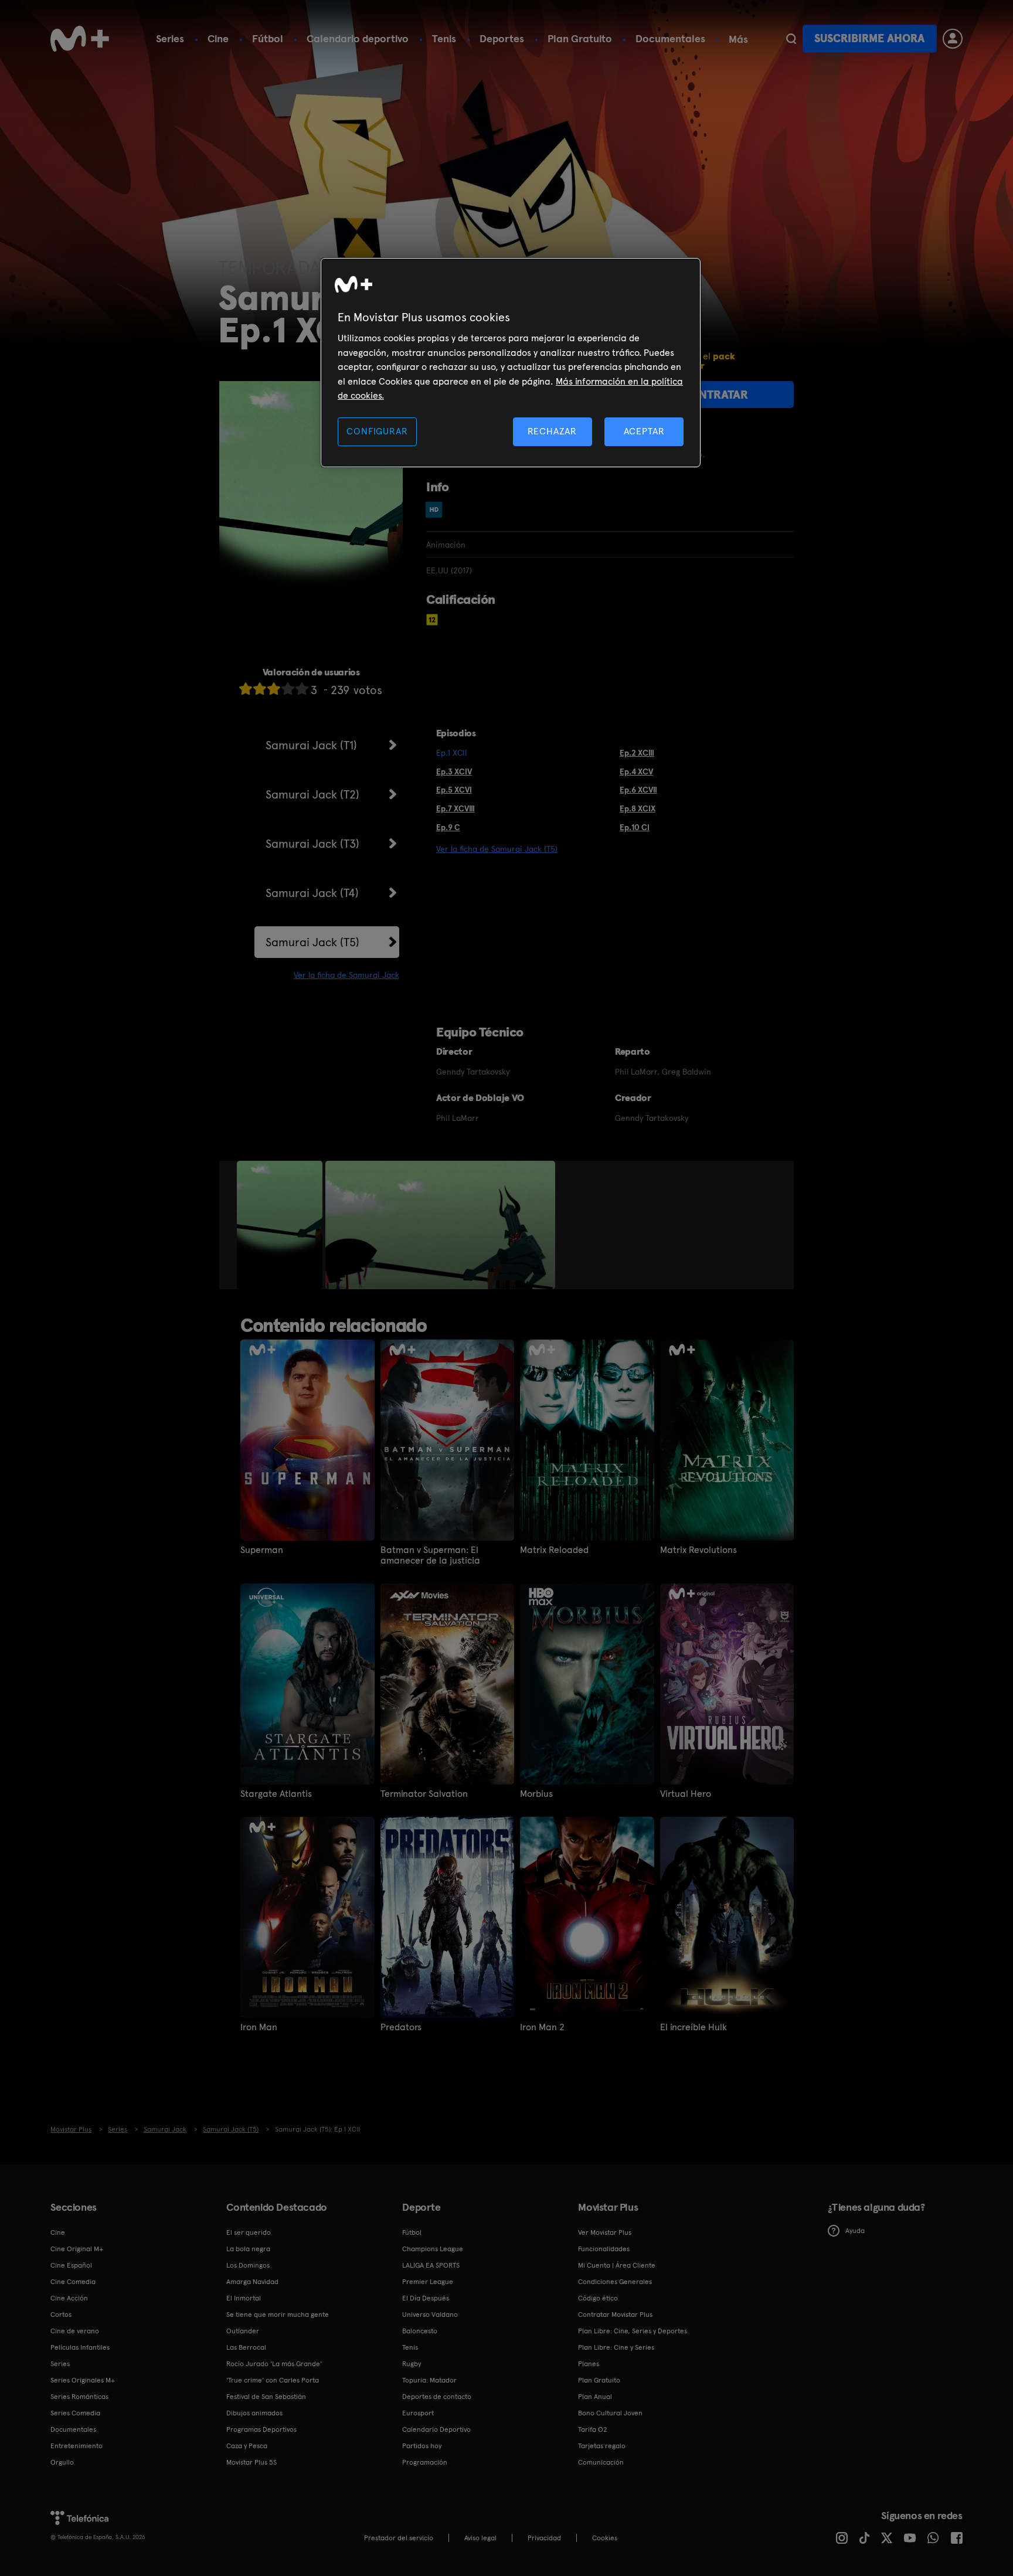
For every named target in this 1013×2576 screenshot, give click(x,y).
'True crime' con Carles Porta (273, 2380)
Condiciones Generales (615, 2282)
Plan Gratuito (580, 38)
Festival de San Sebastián (266, 2397)
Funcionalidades (604, 2249)
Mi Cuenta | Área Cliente (617, 2265)
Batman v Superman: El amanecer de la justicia (430, 1555)
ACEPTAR (644, 431)
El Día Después (426, 2298)
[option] (281, 1225)
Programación (425, 2462)
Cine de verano (75, 2331)
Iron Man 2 (542, 2027)
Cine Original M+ (77, 2249)
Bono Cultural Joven (610, 2413)
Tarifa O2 (593, 2429)
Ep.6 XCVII (638, 790)
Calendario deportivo (358, 38)
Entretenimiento (77, 2446)
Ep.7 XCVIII (455, 808)
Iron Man (259, 2027)
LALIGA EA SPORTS (431, 2265)
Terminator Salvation (424, 1794)
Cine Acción (69, 2298)
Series (170, 38)
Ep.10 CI (635, 827)
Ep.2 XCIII (637, 753)
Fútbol (268, 38)
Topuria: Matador (429, 2380)
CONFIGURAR (377, 431)
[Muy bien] (302, 689)
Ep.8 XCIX (638, 808)
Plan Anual (595, 2397)
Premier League (428, 2282)
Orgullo (62, 2462)
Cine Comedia (73, 2282)
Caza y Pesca (247, 2446)
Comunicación (601, 2462)
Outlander (243, 2331)
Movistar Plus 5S (251, 2462)
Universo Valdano (430, 2315)
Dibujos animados (254, 2413)
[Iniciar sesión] (953, 39)
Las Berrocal (246, 2347)
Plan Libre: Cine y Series (616, 2347)
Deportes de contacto (437, 2397)
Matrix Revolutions (698, 1550)
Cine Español (71, 2265)
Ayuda (855, 2231)
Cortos (61, 2315)
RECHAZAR (552, 431)
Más (738, 39)
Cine (218, 38)
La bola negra (248, 2249)
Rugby (412, 2364)
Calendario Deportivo (436, 2429)
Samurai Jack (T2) (312, 794)
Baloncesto (420, 2331)
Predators (401, 2027)
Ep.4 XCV (636, 772)
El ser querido (249, 2232)
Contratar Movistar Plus (615, 2315)
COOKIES (605, 2538)
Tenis (444, 38)
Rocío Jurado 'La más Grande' (274, 2364)
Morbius (536, 1794)
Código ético (598, 2298)
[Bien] (288, 689)
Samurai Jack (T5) (312, 942)
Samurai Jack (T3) (312, 844)
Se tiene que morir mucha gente (278, 2315)
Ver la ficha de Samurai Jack (346, 975)
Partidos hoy (422, 2446)
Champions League (433, 2249)
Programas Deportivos (261, 2429)
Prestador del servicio (399, 2538)
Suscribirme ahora (869, 38)
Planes (589, 2364)
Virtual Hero (686, 1794)
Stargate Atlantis (276, 1794)
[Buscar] (791, 39)
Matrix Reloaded (554, 1550)
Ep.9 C (448, 827)
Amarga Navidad (252, 2282)
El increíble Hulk (694, 2027)
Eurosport (418, 2413)
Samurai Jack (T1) (311, 745)
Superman (262, 1550)
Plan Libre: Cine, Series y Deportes (633, 2331)
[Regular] (274, 689)
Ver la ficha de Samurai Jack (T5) (497, 849)
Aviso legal (480, 2538)
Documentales (670, 38)
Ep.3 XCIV (454, 772)
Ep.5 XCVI (454, 790)
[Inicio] (80, 39)
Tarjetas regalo (602, 2446)
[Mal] (260, 689)
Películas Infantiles (80, 2347)
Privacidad (544, 2538)
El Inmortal (244, 2298)
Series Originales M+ (83, 2380)
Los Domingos (248, 2265)
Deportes (502, 38)
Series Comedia (75, 2413)
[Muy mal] (246, 689)
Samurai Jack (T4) (312, 893)
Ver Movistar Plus (605, 2232)
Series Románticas (79, 2397)
